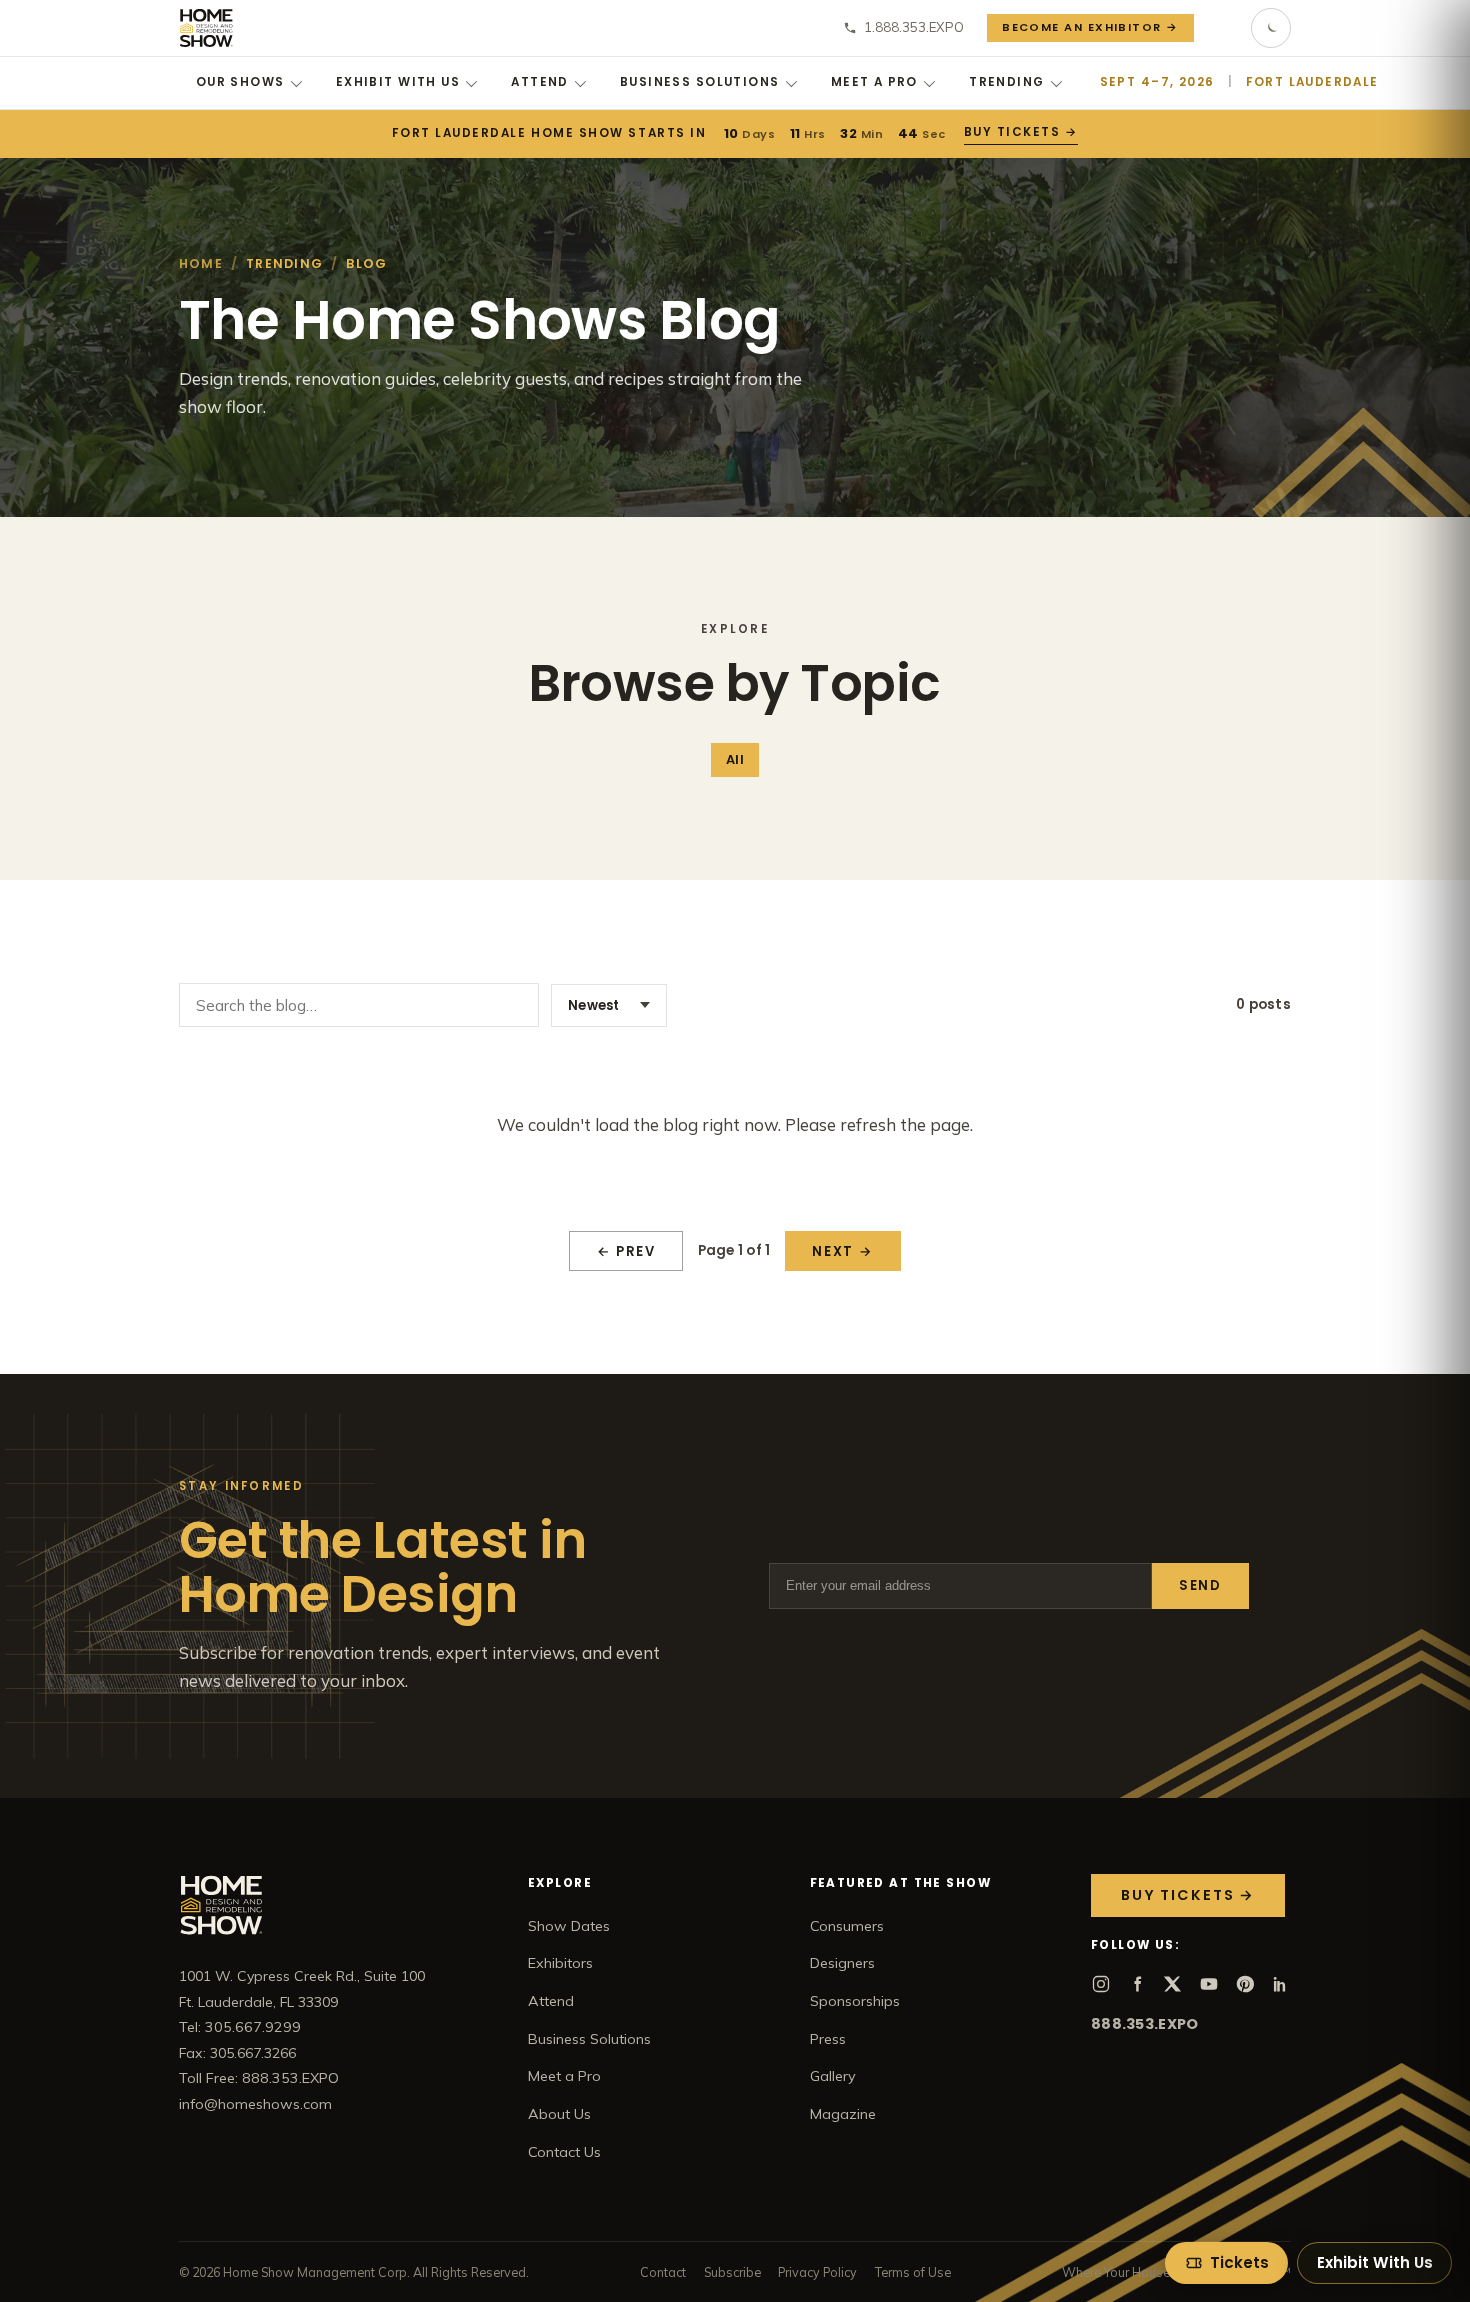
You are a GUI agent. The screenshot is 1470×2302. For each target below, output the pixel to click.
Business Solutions (700, 82)
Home (201, 263)
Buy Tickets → (1020, 132)
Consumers (847, 1926)
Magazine (843, 2114)
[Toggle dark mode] (1271, 28)
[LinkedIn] (1281, 1984)
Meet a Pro (874, 82)
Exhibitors (560, 1963)
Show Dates (569, 1926)
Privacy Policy (817, 2272)
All (734, 759)
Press (828, 2039)
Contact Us (564, 2152)
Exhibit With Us (398, 82)
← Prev (626, 1251)
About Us (559, 2114)
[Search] (1223, 28)
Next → (842, 1251)
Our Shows (240, 82)
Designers (842, 1963)
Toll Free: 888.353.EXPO (259, 2078)
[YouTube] (1209, 1984)
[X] (1173, 1984)
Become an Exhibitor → (1090, 27)
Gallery (833, 2076)
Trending (1006, 82)
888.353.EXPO (1144, 2024)
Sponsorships (855, 2001)
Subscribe (732, 2272)
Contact (663, 2272)
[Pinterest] (1245, 1984)
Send (1200, 1585)
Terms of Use (913, 2272)
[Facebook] (1137, 1984)
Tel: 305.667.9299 (240, 2027)
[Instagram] (1101, 1984)
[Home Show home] (206, 28)
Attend (540, 82)
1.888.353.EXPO (914, 27)
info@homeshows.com (255, 2104)
